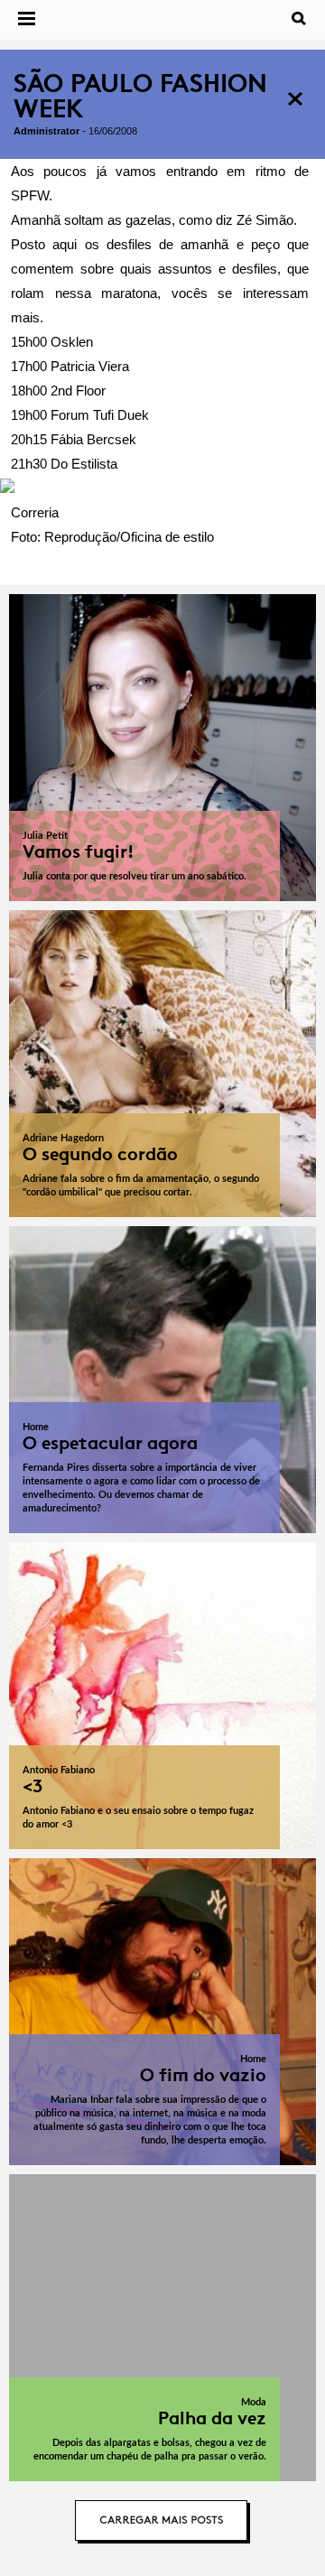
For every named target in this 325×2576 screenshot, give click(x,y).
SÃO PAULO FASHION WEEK (140, 96)
